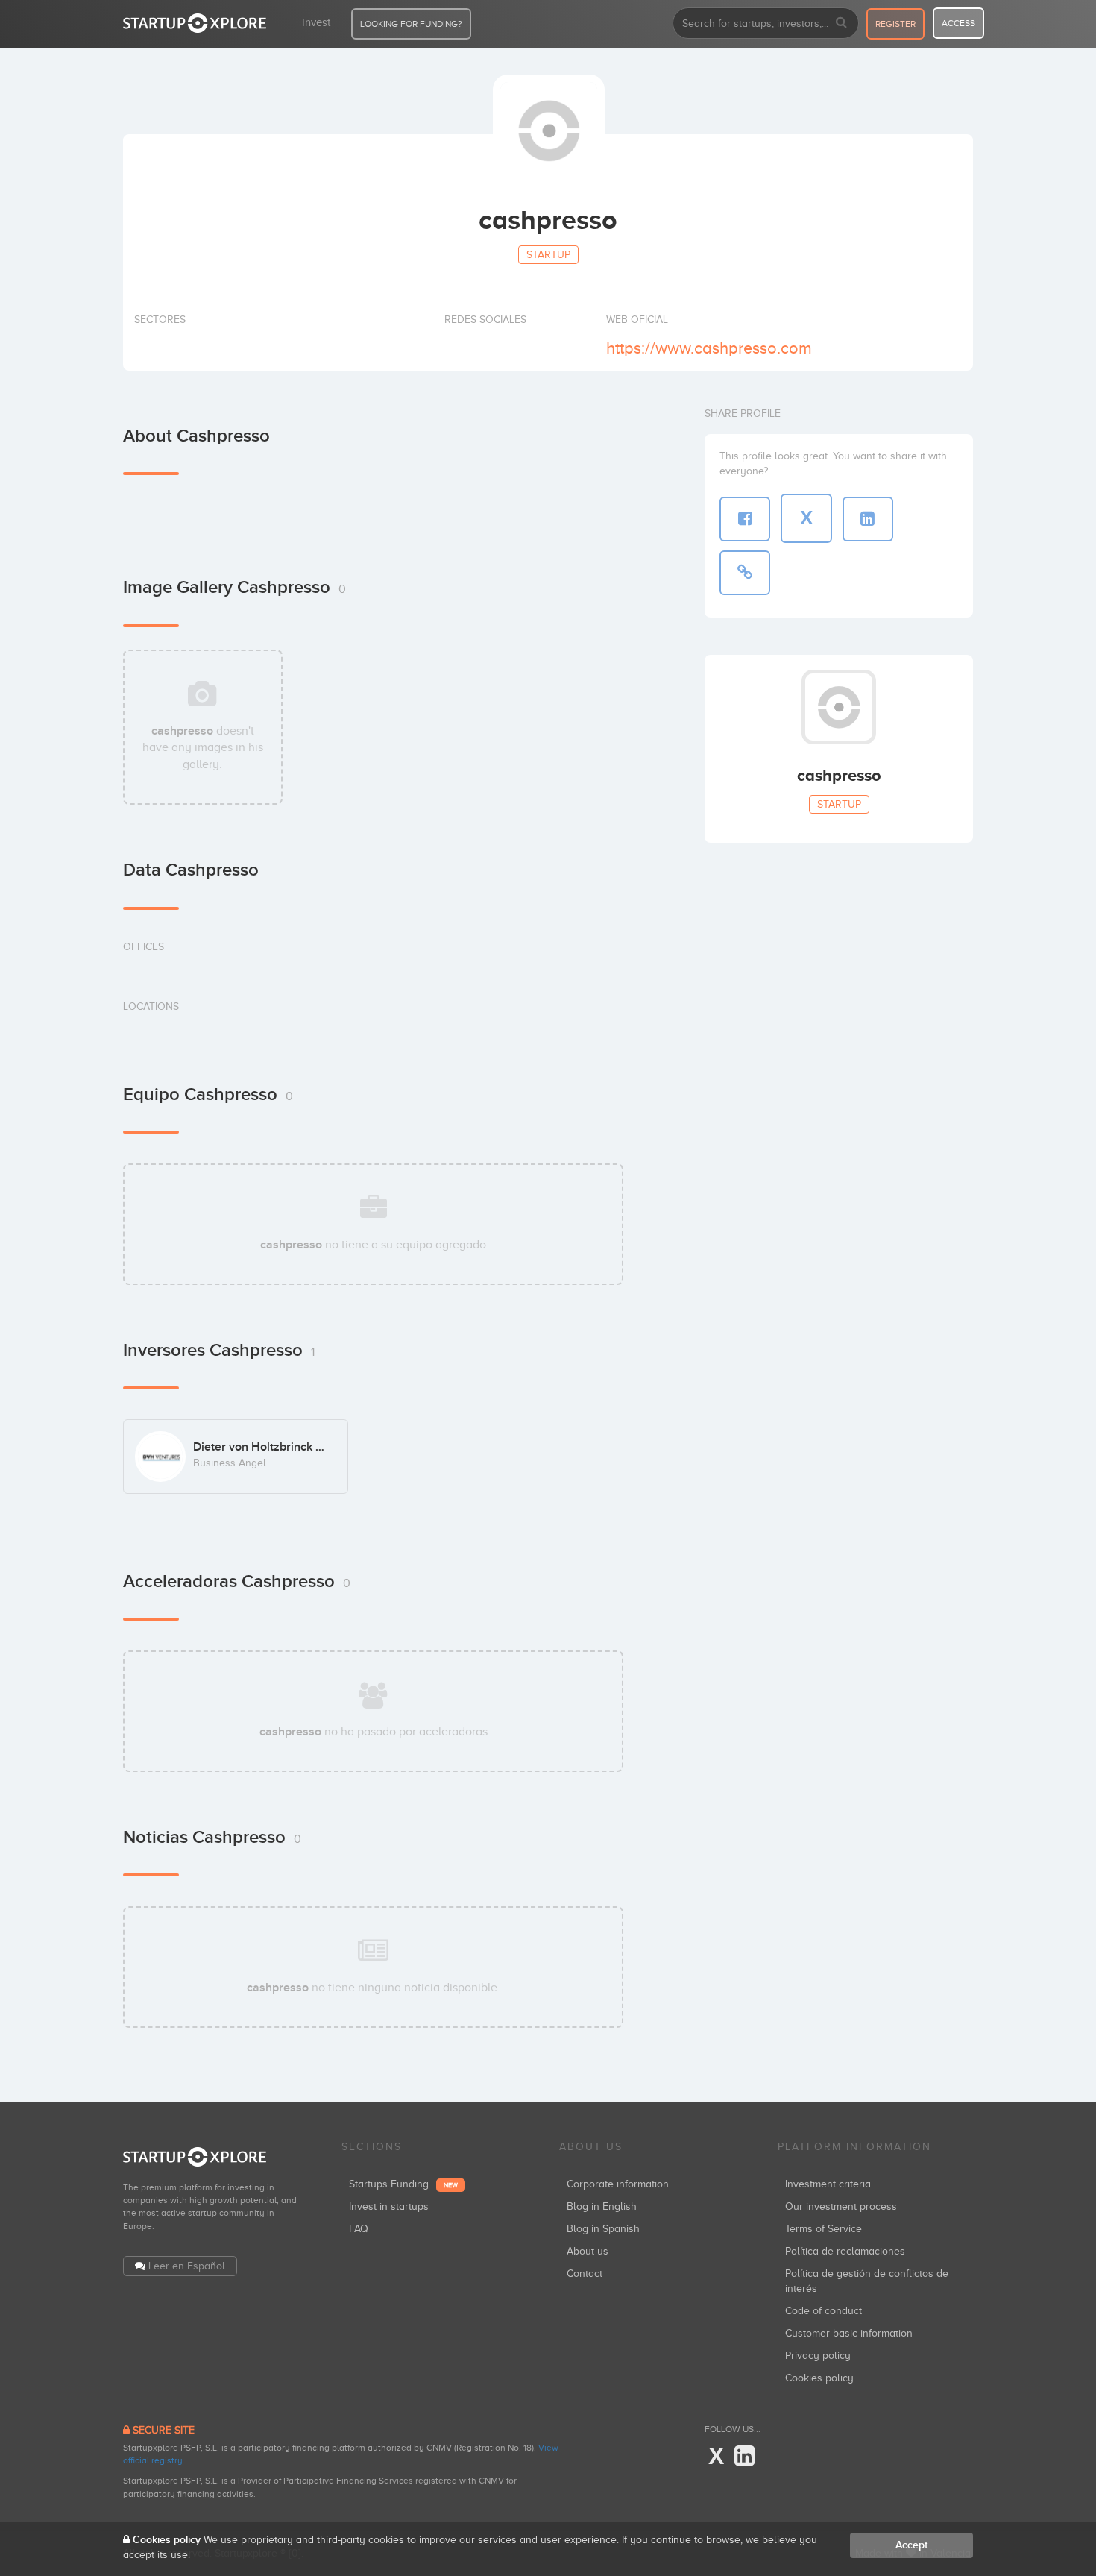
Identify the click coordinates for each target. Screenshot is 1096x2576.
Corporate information (618, 2184)
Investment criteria (828, 2184)
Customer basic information (849, 2333)
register (895, 24)
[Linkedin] (744, 2457)
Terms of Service (823, 2229)
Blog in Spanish (603, 2229)
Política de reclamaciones (845, 2251)
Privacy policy (818, 2356)
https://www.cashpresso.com (709, 348)
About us (588, 2251)
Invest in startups (389, 2206)
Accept (911, 2545)
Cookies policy (819, 2378)
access (958, 23)
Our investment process (841, 2206)
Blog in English (602, 2206)
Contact (585, 2274)
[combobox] (766, 23)
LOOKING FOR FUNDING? (411, 24)
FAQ (359, 2229)
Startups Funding (403, 2184)
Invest (316, 22)
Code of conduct (823, 2311)
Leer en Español (187, 2266)
